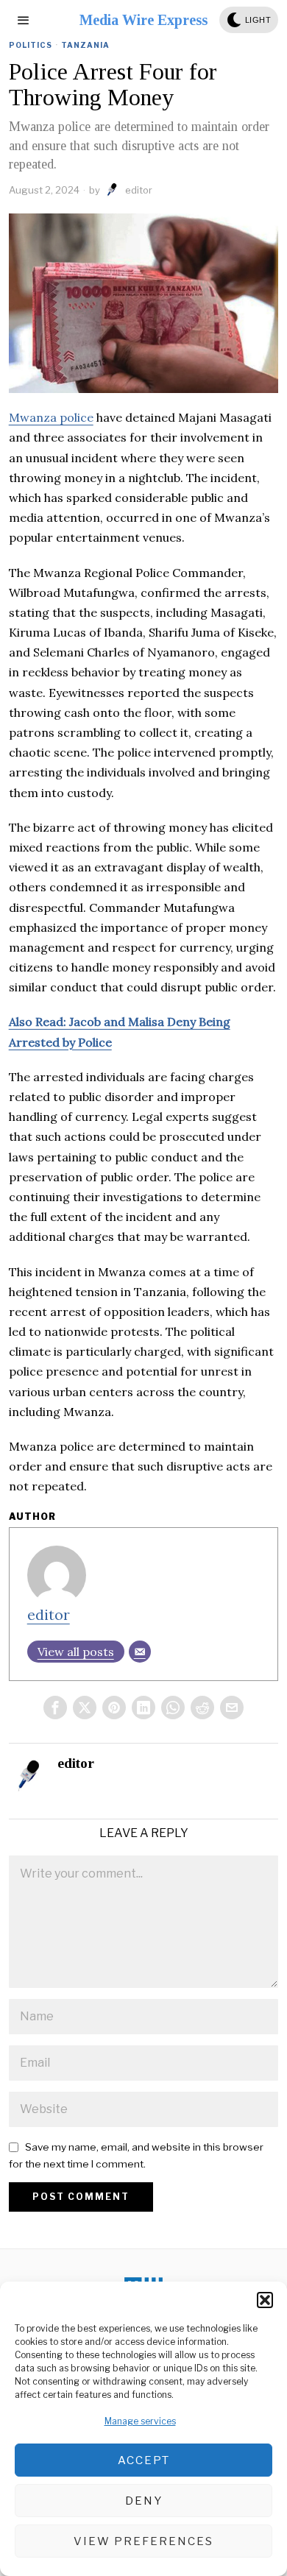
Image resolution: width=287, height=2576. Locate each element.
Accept (144, 2460)
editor (139, 190)
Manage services (140, 2421)
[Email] (140, 1652)
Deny (144, 2501)
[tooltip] (55, 1708)
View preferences (143, 2541)
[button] (265, 2300)
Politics (31, 45)
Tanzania (85, 45)
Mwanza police (51, 417)
